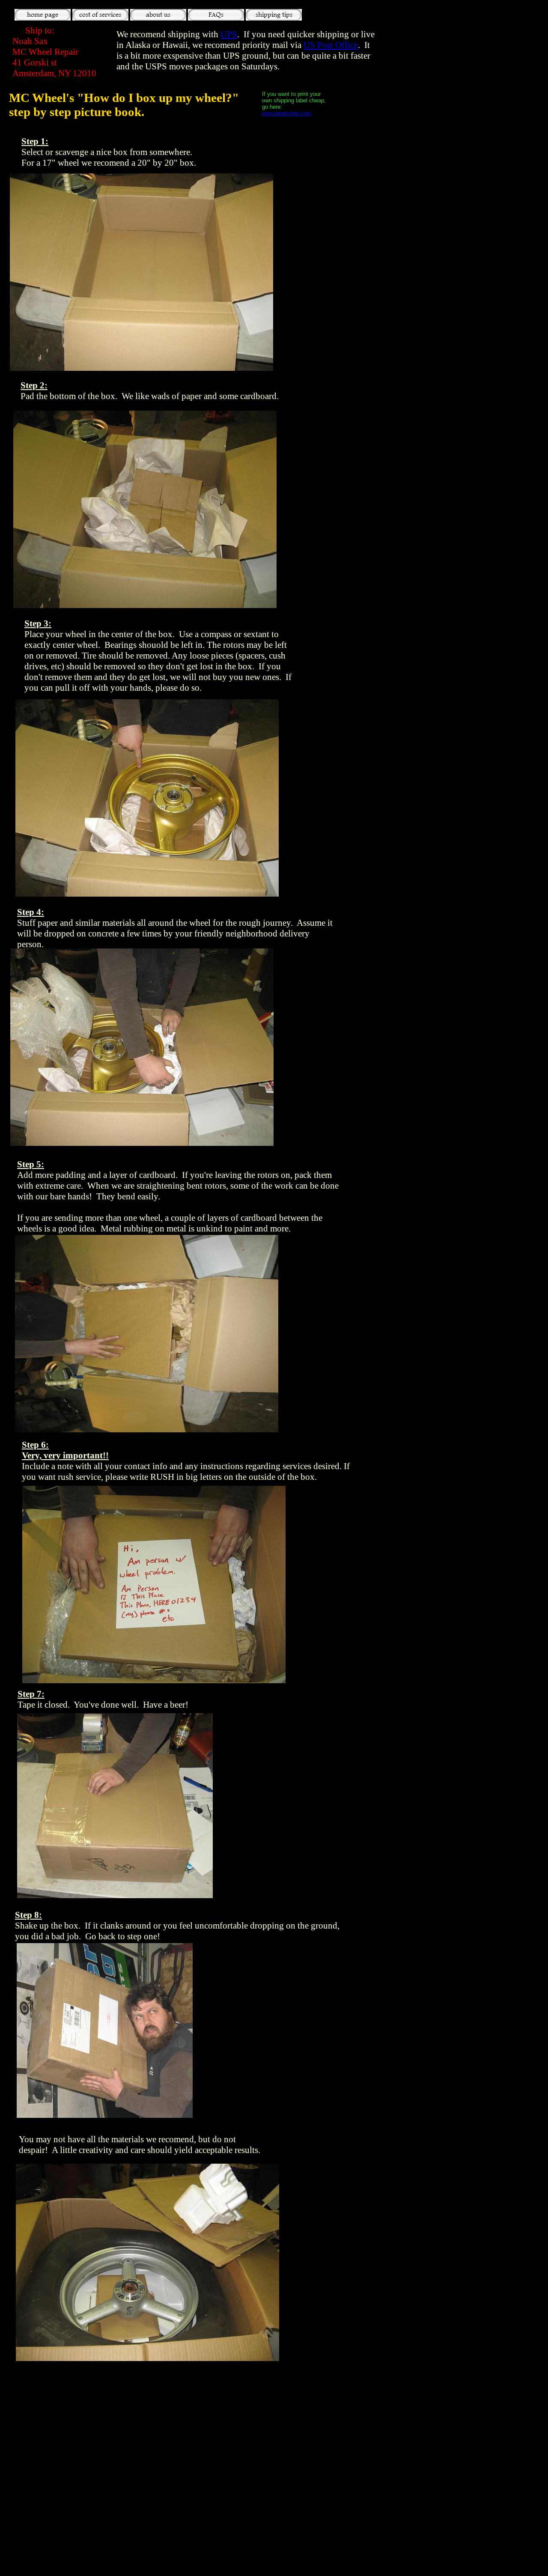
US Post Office (331, 45)
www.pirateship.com (287, 113)
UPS (229, 34)
